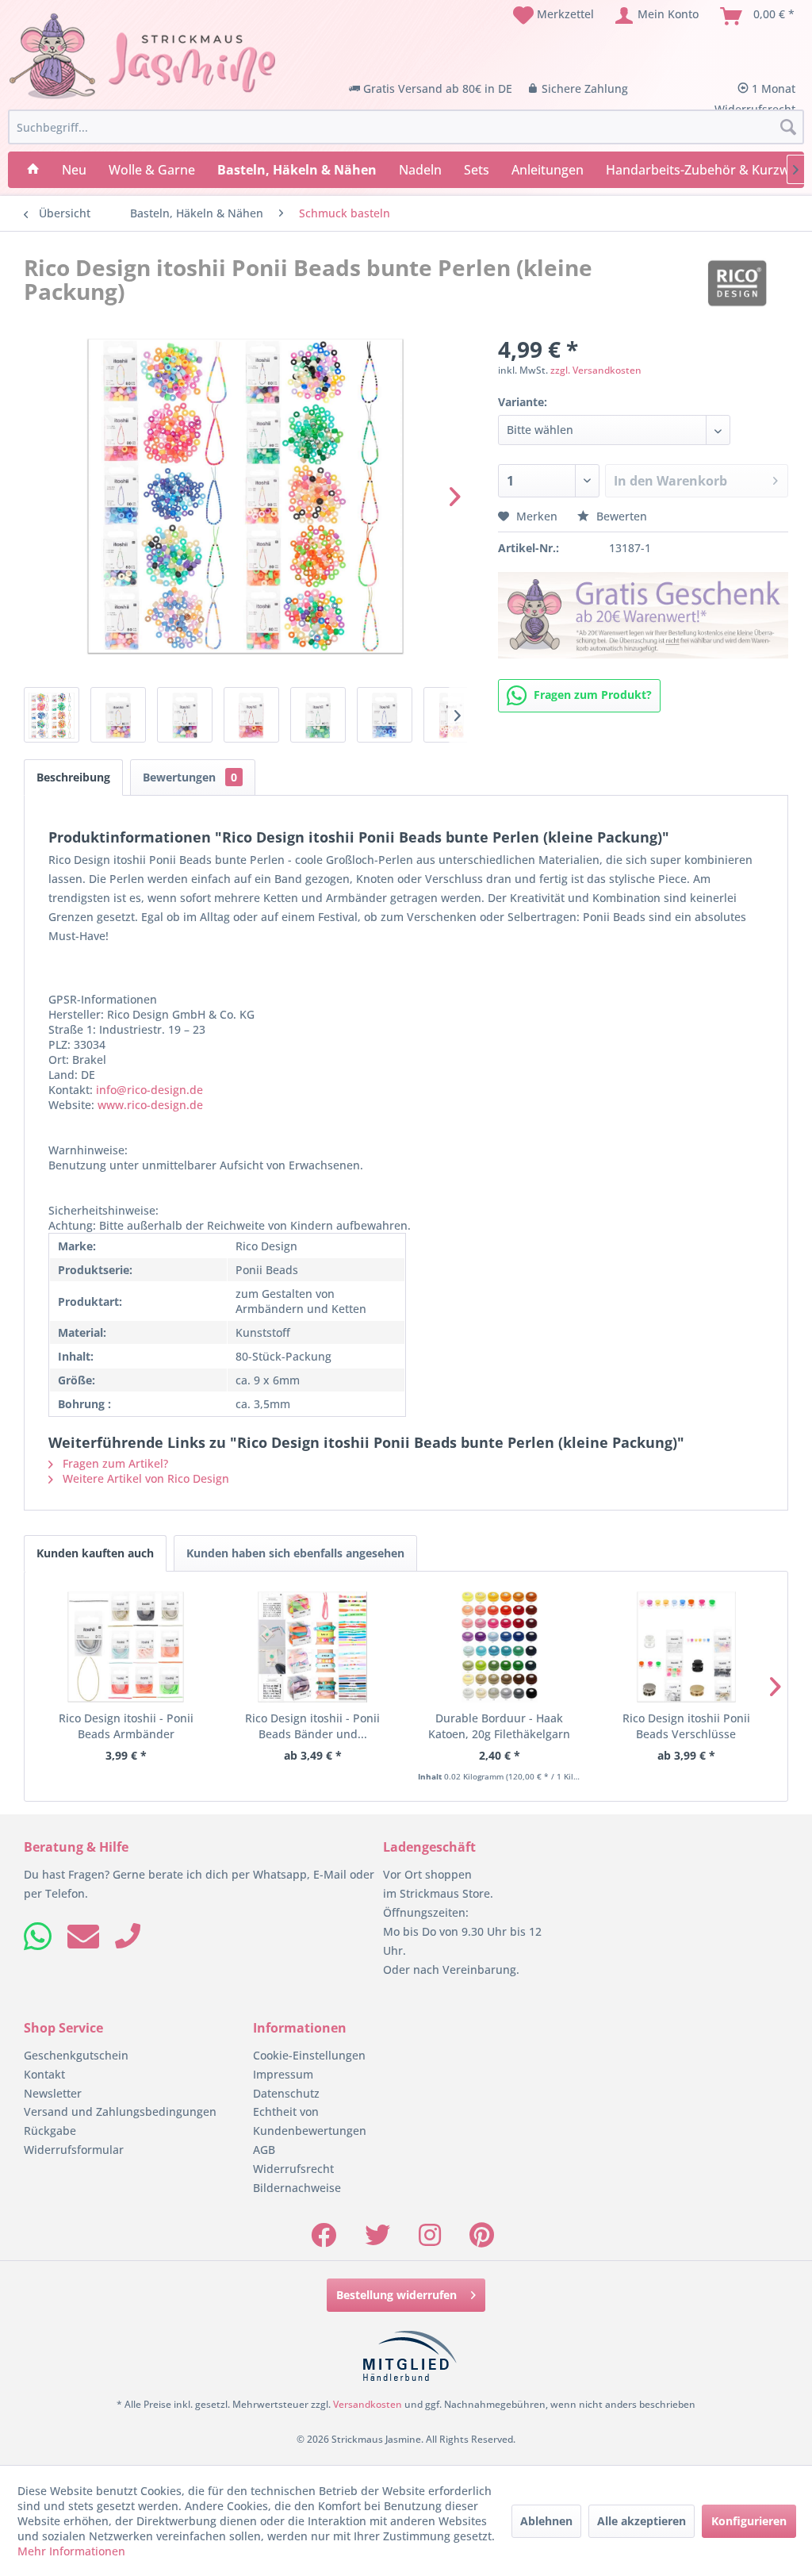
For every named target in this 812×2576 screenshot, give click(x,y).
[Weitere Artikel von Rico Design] (737, 283)
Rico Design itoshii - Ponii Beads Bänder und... (312, 1726)
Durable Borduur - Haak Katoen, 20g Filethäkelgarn (499, 1726)
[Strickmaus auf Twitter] (377, 2240)
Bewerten (620, 516)
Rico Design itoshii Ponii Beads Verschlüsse (686, 1726)
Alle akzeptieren (642, 2521)
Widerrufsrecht (293, 2169)
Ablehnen (546, 2521)
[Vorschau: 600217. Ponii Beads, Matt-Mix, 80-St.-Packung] (118, 715)
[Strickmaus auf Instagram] (430, 2240)
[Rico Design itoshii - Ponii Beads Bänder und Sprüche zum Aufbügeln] (313, 1647)
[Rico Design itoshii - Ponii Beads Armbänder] (126, 1647)
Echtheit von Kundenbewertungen (310, 2121)
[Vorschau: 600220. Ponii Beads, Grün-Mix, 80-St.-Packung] (318, 715)
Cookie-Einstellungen (309, 2055)
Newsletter (53, 2093)
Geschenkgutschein (76, 2055)
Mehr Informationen (71, 2551)
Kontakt (44, 2074)
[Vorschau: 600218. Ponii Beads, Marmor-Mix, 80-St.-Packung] (185, 715)
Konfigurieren (749, 2521)
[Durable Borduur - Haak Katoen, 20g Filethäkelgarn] (500, 1647)
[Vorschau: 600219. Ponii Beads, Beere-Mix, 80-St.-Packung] (251, 715)
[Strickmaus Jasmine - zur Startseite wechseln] (143, 56)
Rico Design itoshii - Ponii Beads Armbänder (126, 1726)
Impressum (283, 2074)
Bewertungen (190, 777)
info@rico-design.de (149, 1090)
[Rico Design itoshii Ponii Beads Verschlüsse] (687, 1647)
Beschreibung (73, 777)
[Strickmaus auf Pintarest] (482, 2240)
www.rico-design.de (150, 1105)
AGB (264, 2150)
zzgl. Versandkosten (596, 370)
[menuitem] (553, 16)
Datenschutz (286, 2093)
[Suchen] (788, 128)
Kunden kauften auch (95, 1553)
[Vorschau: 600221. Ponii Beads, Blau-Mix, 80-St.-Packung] (385, 715)
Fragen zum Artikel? (114, 1463)
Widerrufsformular (74, 2150)
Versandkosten (368, 2404)
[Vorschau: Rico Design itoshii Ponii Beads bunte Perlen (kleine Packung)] (52, 715)
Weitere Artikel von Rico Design (144, 1478)
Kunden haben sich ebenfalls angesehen (295, 1553)
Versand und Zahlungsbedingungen (120, 2111)
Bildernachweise (297, 2188)
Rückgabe (50, 2131)
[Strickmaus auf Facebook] (324, 2240)
